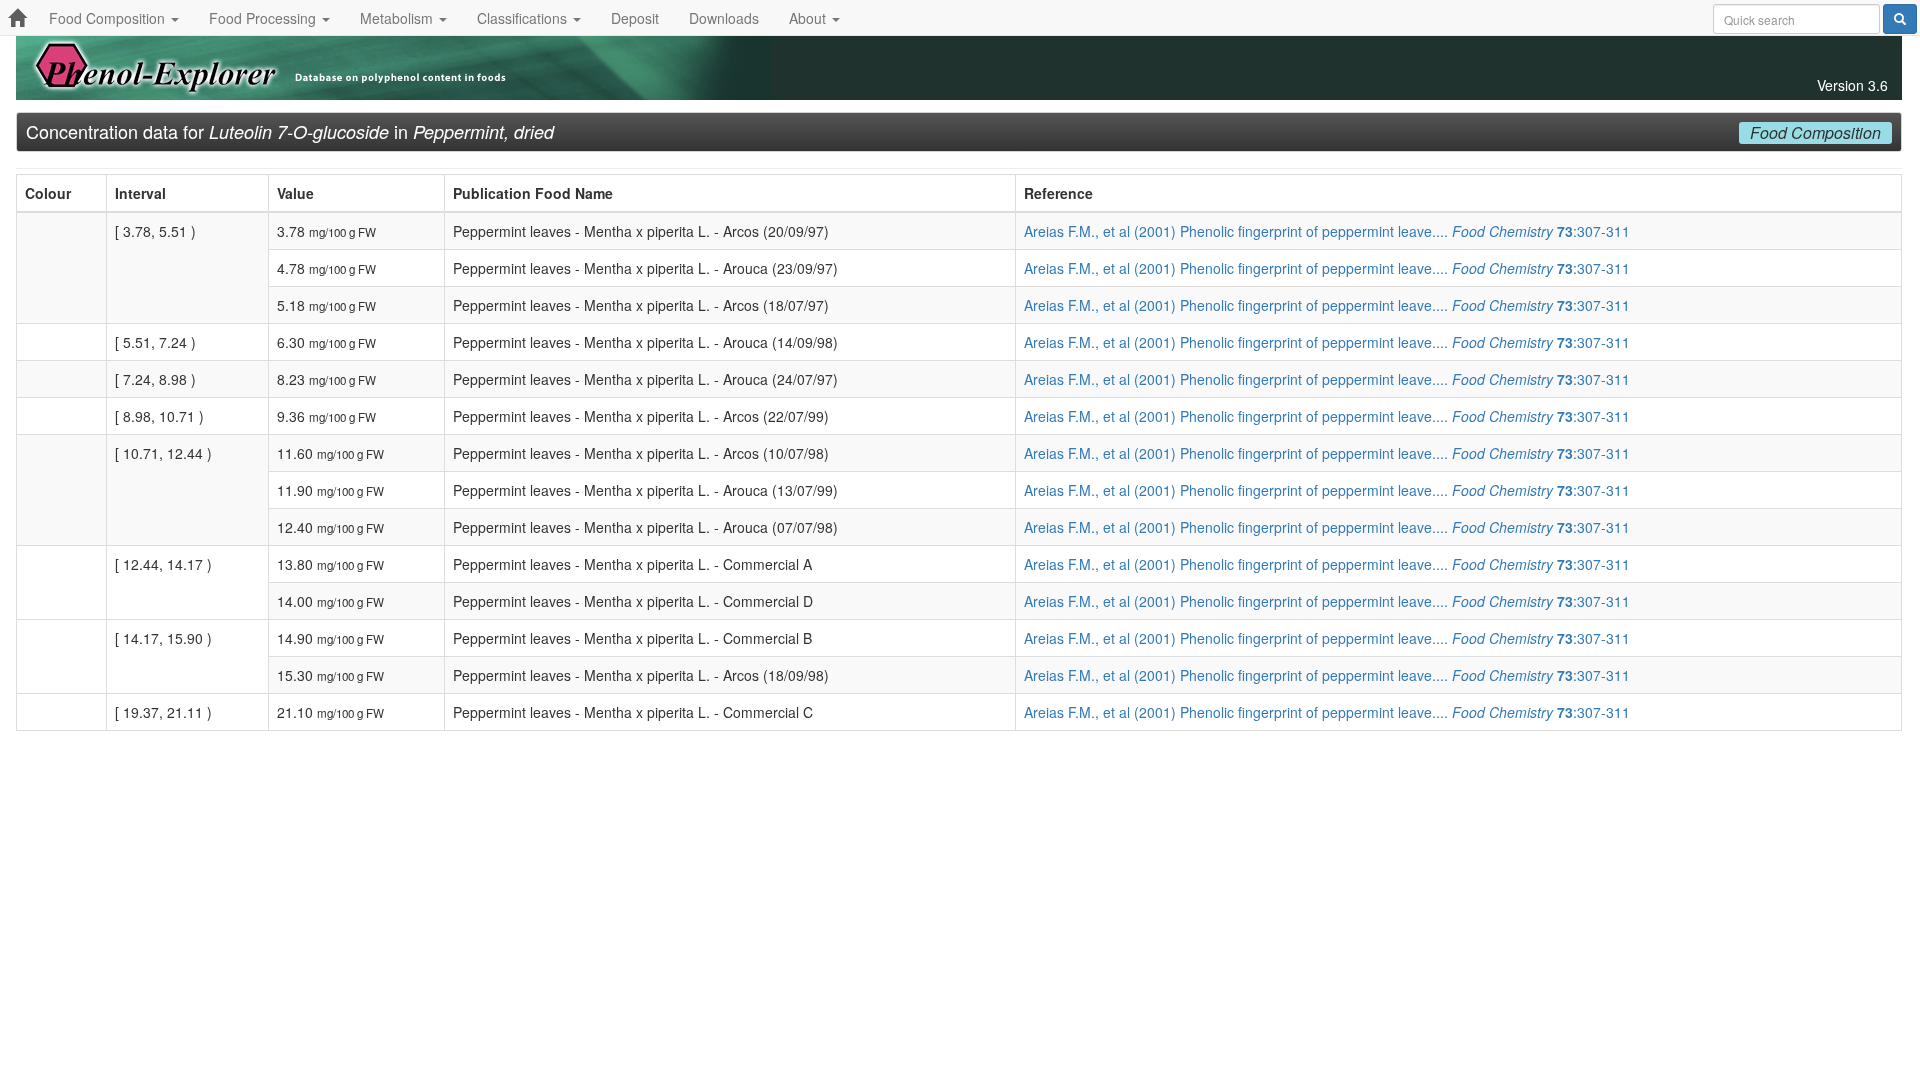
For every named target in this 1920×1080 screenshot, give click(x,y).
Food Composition (109, 18)
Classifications (524, 18)
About (809, 18)
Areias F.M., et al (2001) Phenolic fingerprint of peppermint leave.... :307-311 (1327, 231)
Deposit (635, 18)
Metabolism (398, 18)
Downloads (724, 18)
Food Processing (264, 18)
